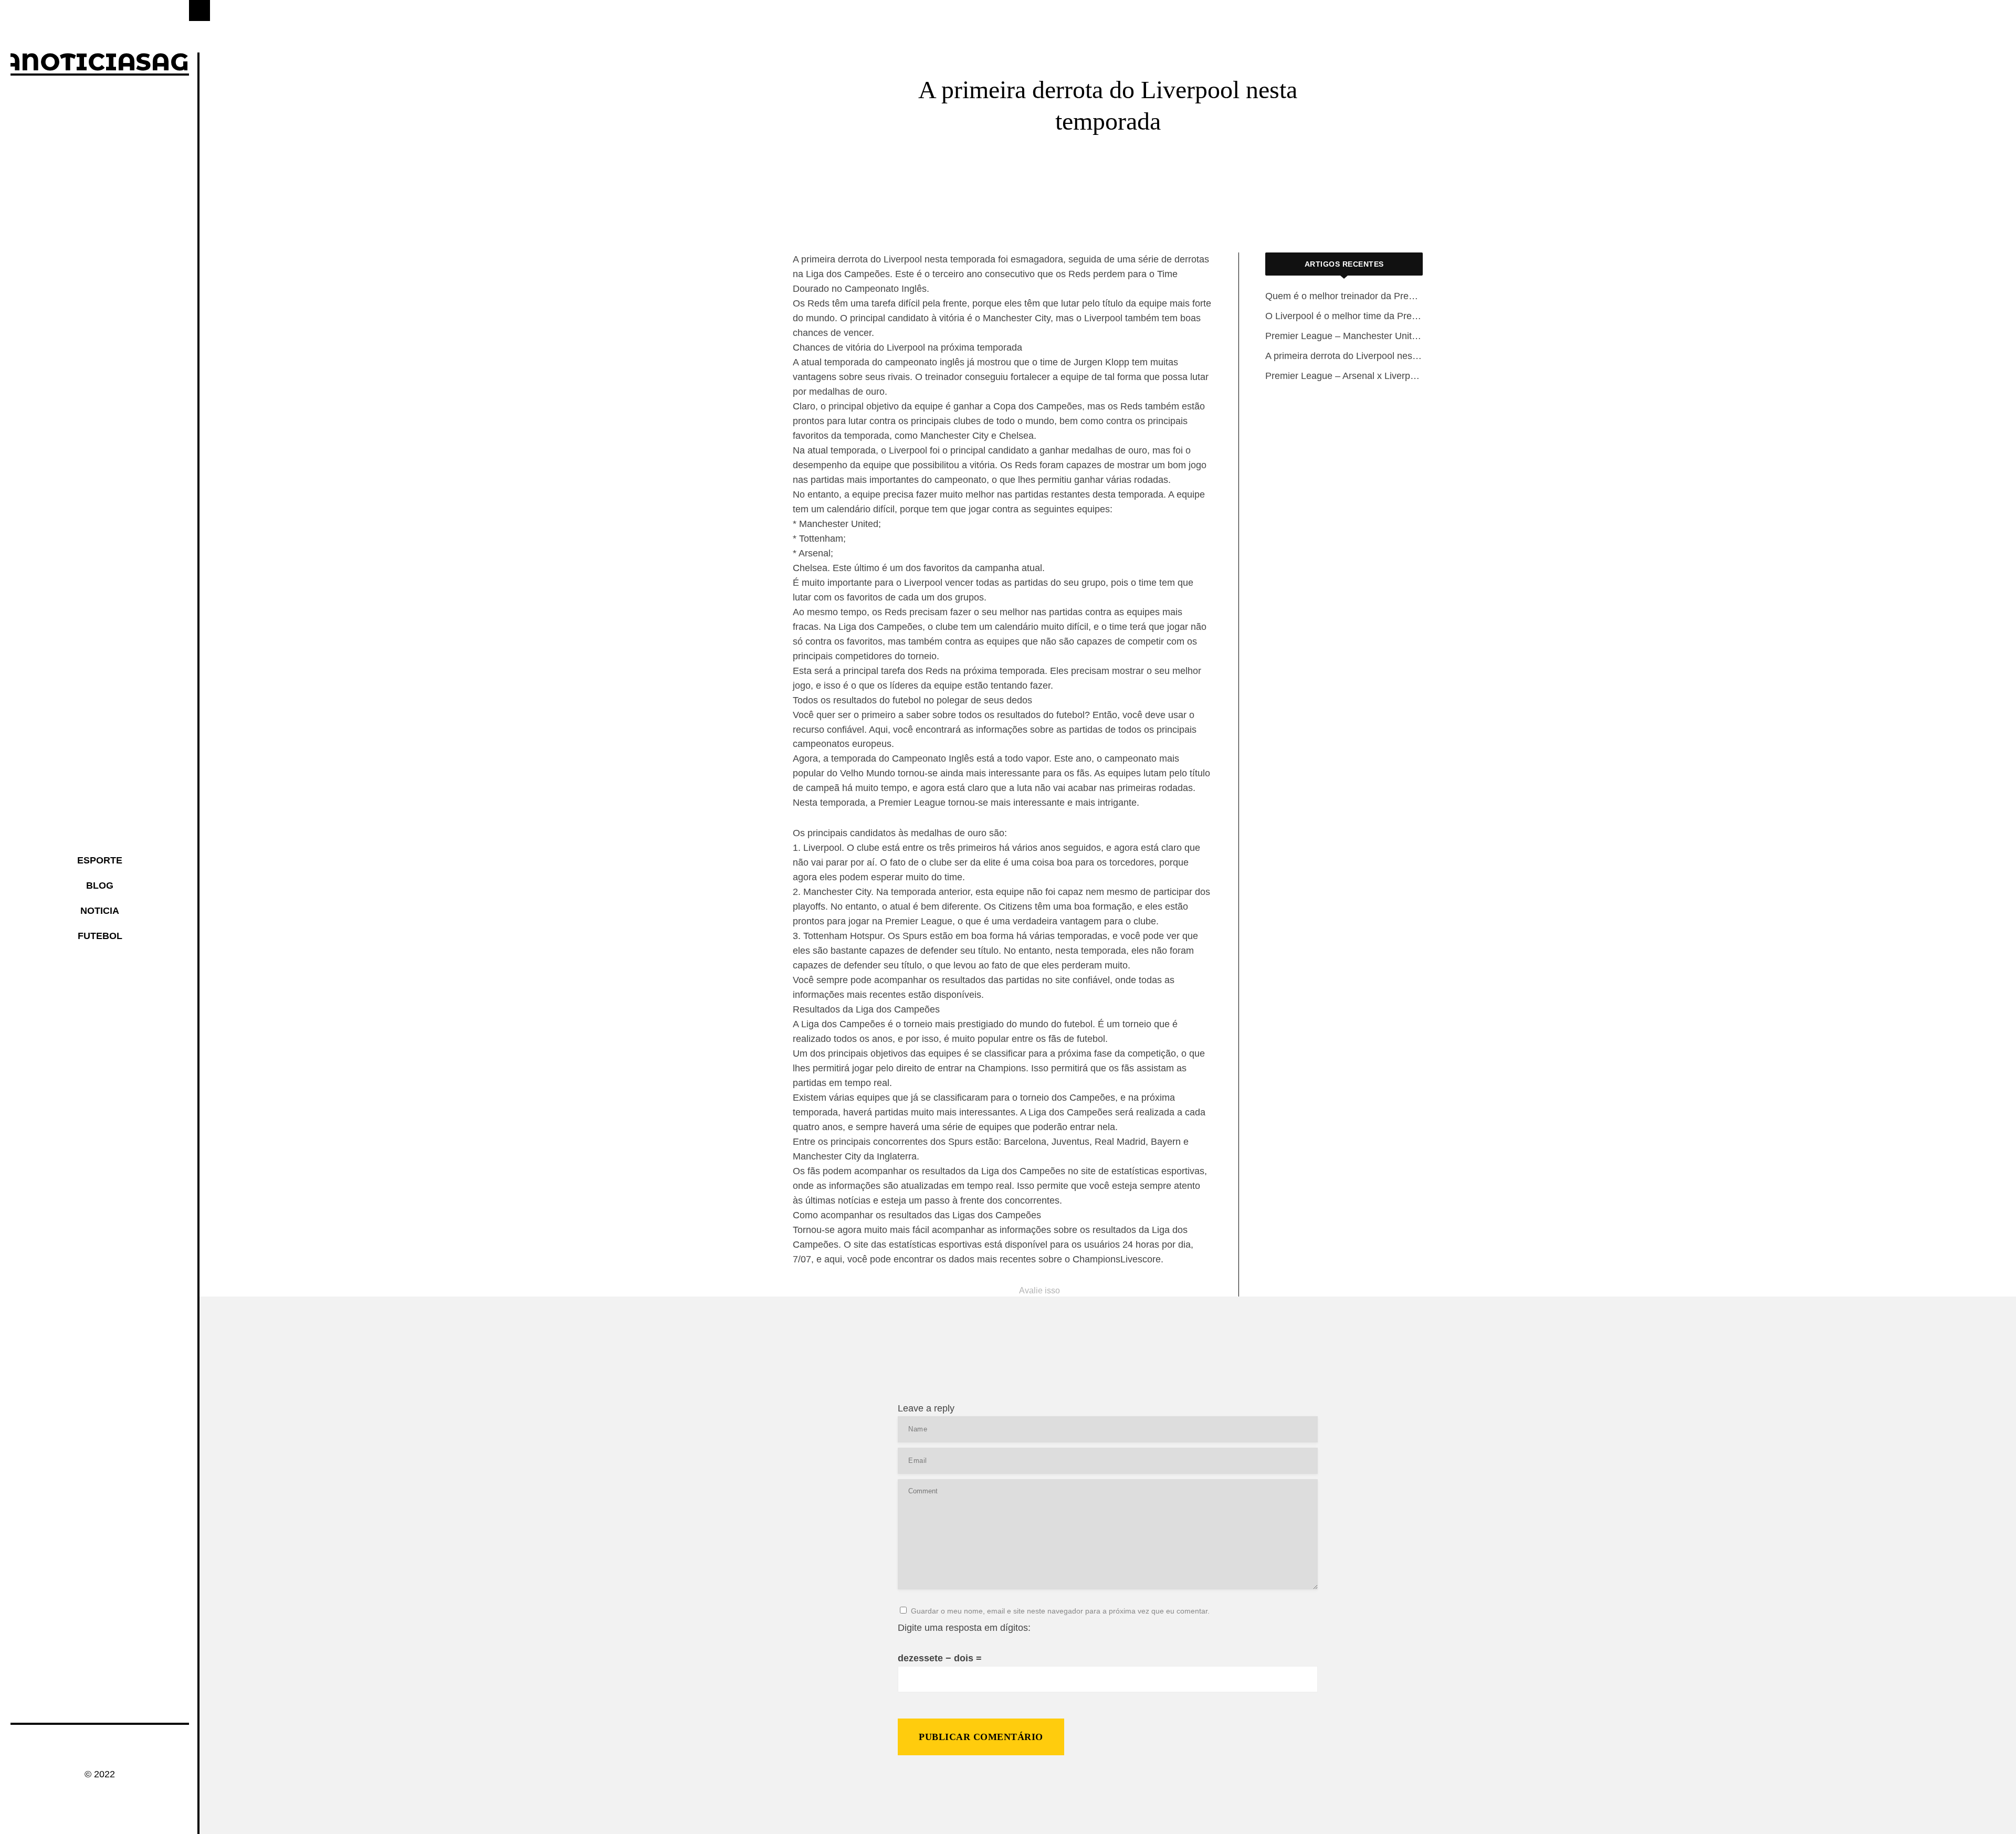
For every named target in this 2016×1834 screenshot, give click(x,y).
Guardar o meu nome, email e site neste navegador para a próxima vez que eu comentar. (1060, 1611)
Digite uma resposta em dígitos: (964, 1628)
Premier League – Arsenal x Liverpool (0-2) (1344, 376)
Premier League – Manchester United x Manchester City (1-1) (1344, 336)
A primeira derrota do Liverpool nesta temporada (1344, 356)
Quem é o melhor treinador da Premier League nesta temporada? (1344, 296)
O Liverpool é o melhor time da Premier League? (1344, 316)
